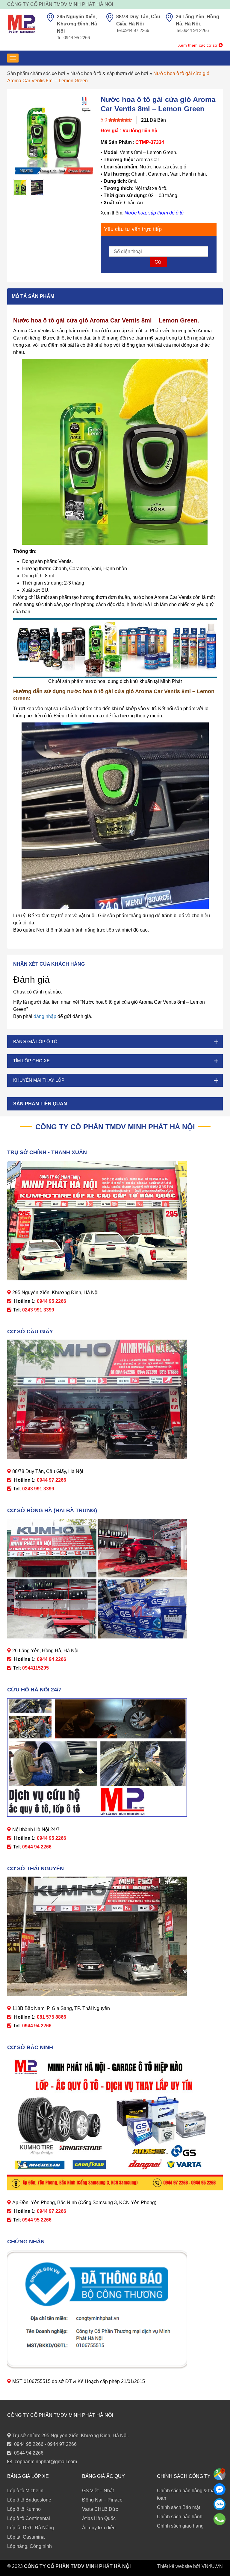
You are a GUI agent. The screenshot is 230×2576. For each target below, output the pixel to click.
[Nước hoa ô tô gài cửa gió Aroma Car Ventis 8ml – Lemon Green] (20, 188)
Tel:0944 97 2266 (133, 30)
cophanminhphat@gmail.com (46, 2462)
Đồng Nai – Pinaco (102, 2500)
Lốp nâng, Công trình (29, 2546)
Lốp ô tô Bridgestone (29, 2500)
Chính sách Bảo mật (178, 2507)
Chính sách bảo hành (180, 2517)
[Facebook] (220, 2489)
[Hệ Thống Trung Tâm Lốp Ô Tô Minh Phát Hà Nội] (21, 24)
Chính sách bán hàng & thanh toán (189, 2494)
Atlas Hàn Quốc (99, 2518)
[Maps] (220, 2474)
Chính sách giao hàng (180, 2526)
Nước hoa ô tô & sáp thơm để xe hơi (109, 73)
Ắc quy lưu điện (99, 2528)
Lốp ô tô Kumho (24, 2509)
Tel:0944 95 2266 (73, 38)
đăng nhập (45, 1016)
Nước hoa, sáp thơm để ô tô (154, 213)
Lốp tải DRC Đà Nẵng (31, 2528)
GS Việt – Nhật (98, 2491)
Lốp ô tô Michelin (25, 2491)
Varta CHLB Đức (100, 2509)
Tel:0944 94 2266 (192, 30)
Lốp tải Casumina (26, 2537)
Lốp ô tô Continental (29, 2518)
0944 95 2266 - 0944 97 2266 (45, 2444)
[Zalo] (220, 2504)
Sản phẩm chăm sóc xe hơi (36, 73)
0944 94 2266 (29, 2453)
